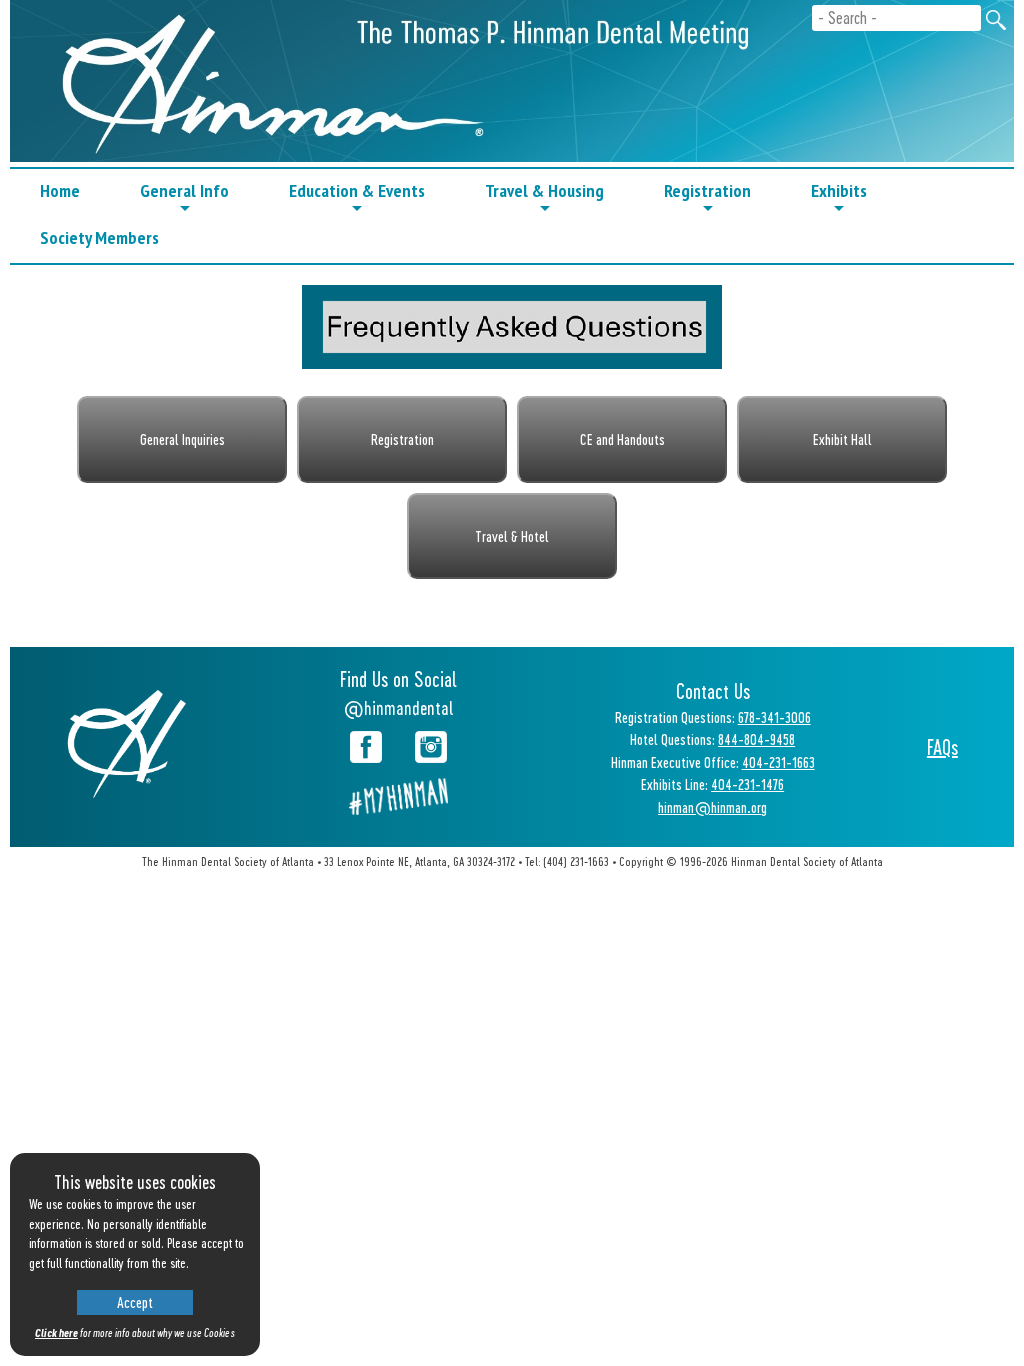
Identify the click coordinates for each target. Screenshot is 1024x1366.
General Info (184, 197)
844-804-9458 (756, 739)
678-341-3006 (774, 717)
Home (60, 190)
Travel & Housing (544, 197)
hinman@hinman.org (712, 807)
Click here (56, 1332)
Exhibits (839, 197)
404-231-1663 (778, 762)
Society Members (99, 237)
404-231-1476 (747, 784)
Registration (707, 197)
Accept (135, 1302)
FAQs (942, 747)
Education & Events (357, 197)
